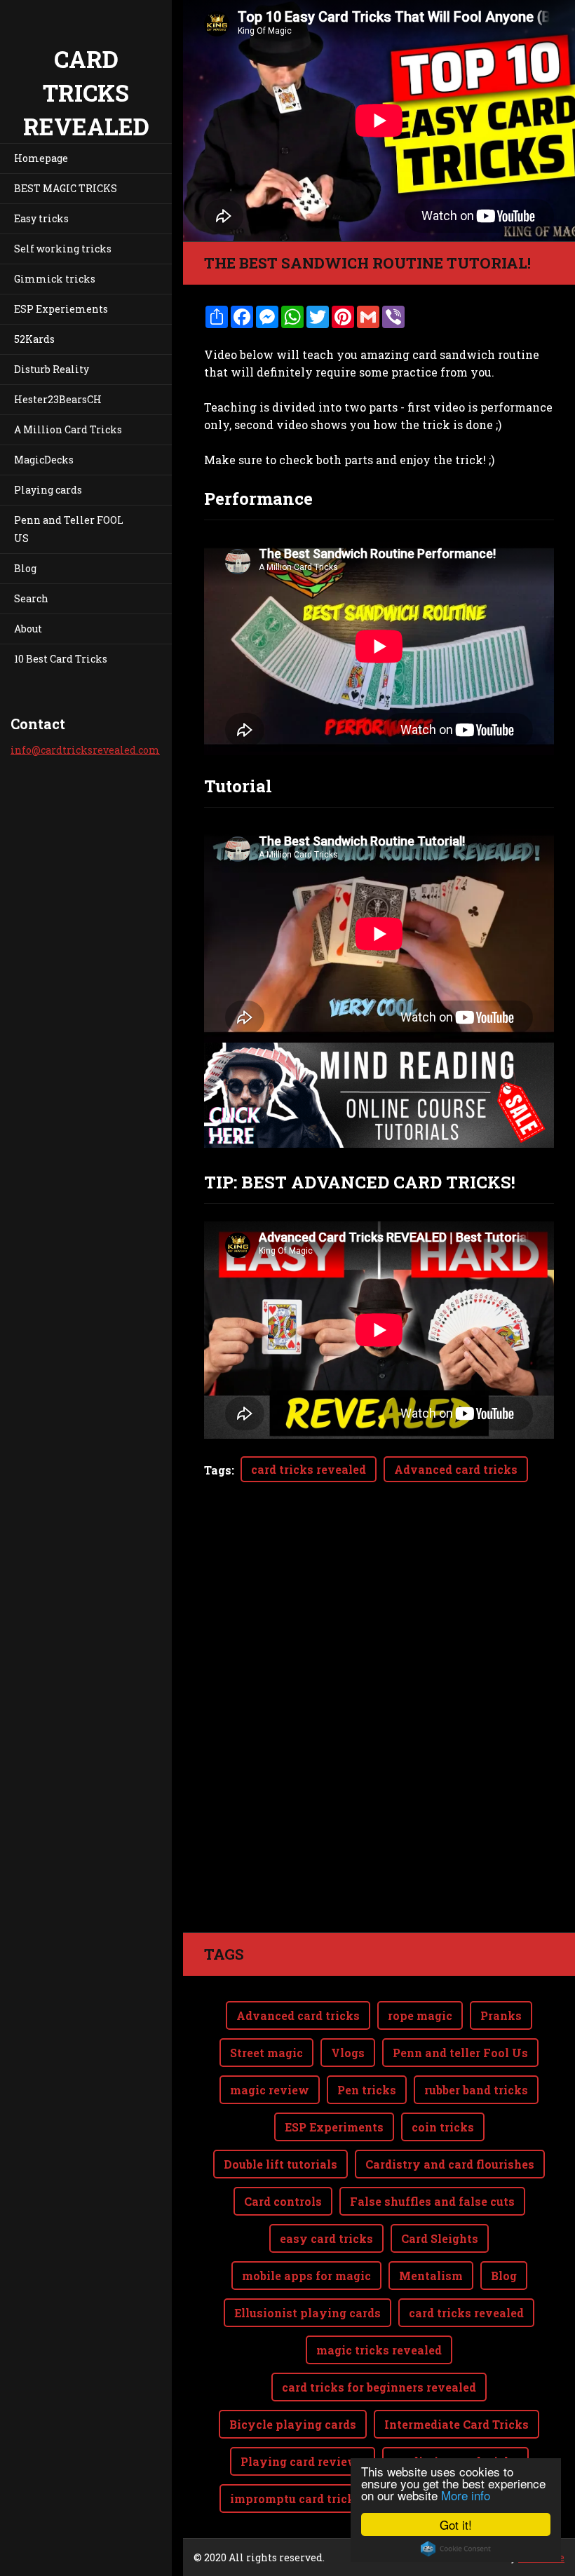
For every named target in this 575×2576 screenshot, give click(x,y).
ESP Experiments (334, 2127)
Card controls (283, 2201)
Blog (25, 568)
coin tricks (443, 2127)
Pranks (501, 2015)
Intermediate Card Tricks (456, 2424)
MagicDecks (44, 460)
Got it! (456, 2524)
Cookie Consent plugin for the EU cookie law (456, 2549)
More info (466, 2495)
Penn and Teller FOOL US (69, 529)
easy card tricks (326, 2238)
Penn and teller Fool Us (460, 2053)
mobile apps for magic (306, 2276)
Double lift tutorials (280, 2164)
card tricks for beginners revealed (379, 2387)
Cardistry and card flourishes (450, 2164)
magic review (270, 2090)
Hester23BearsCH (58, 399)
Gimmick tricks (55, 279)
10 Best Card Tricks (61, 659)
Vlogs (348, 2053)
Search (31, 598)
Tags (218, 1470)
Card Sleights (440, 2238)
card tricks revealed (309, 1469)
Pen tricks (367, 2090)
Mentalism (431, 2276)
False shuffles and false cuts (432, 2201)
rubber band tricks (476, 2090)
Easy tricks (41, 218)
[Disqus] (379, 1735)
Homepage (41, 158)
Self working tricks (63, 249)
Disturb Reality (52, 369)
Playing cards (48, 490)
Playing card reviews (303, 2461)
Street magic (266, 2053)
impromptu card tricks (296, 2499)
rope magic (420, 2015)
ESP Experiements (61, 309)
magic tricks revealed (379, 2350)
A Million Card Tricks (68, 429)
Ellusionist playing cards (307, 2313)
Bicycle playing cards (293, 2424)
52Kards (34, 339)
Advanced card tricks (456, 1469)
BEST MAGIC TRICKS (66, 188)
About (28, 629)
